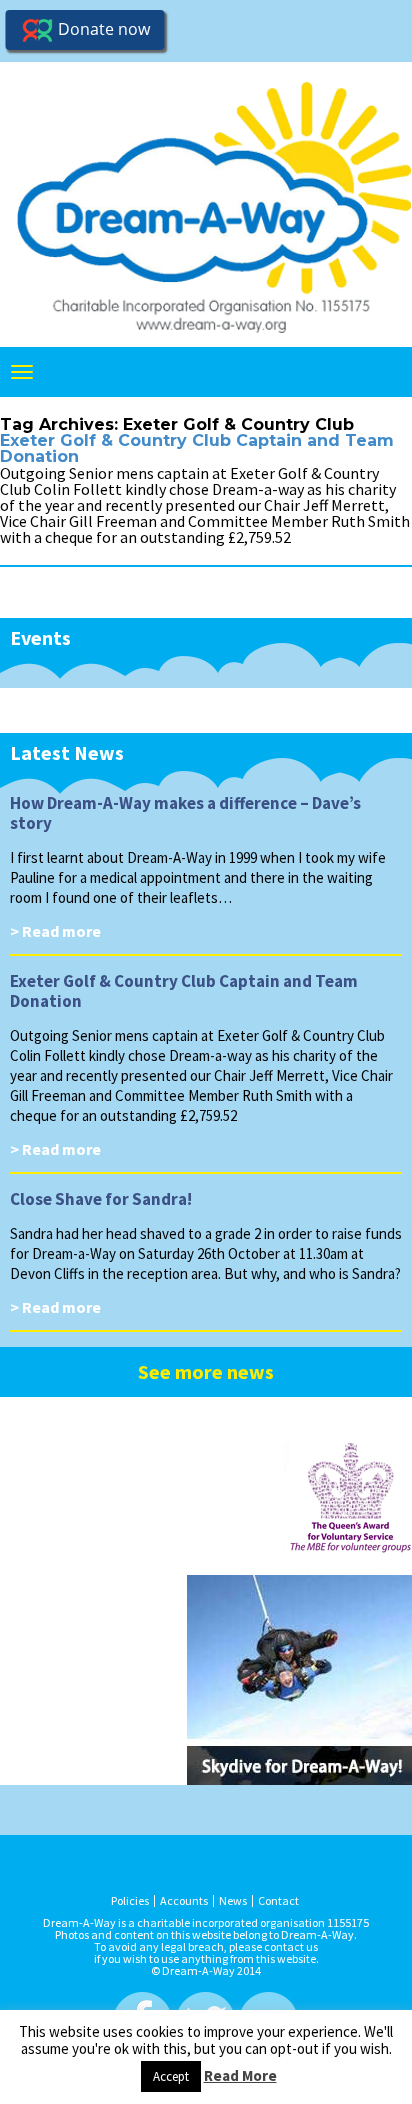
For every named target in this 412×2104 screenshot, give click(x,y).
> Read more (55, 931)
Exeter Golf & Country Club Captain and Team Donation (197, 448)
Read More (240, 2075)
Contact (278, 1901)
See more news (206, 1371)
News (233, 1901)
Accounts (184, 1901)
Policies (130, 1901)
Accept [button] (171, 2076)
